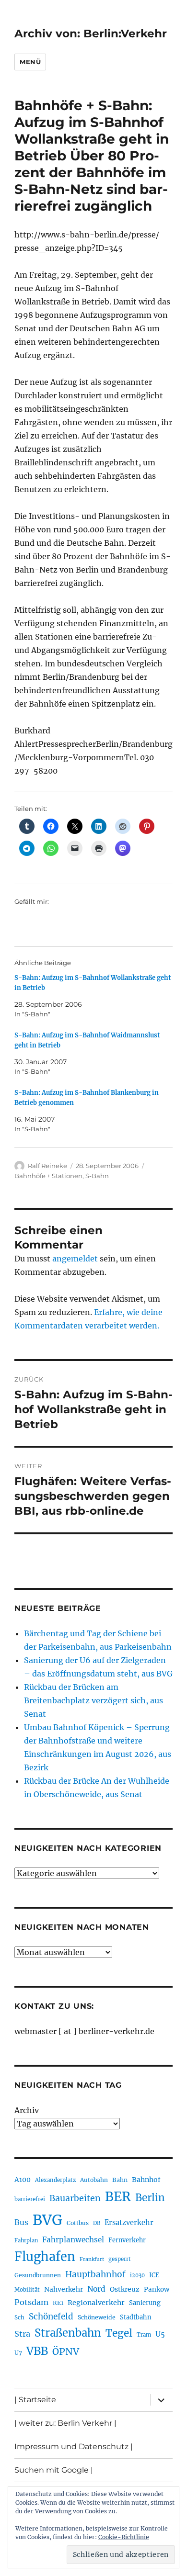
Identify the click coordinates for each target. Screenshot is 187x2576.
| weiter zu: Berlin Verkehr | (65, 2423)
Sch (19, 2317)
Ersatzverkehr (129, 2223)
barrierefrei (30, 2199)
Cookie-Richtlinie (124, 2537)
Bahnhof (146, 2180)
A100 (23, 2180)
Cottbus (78, 2223)
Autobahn (94, 2180)
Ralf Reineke (47, 1166)
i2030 (137, 2275)
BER (118, 2197)
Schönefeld (51, 2317)
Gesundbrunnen (38, 2275)
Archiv (27, 2110)
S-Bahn (97, 1176)
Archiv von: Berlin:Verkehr (91, 34)
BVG (47, 2220)
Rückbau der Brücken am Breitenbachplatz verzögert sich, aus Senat (93, 1700)
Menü (30, 62)
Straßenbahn (68, 2333)
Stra (22, 2334)
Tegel (119, 2333)
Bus (21, 2222)
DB (97, 2223)
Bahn (120, 2180)
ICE (154, 2275)
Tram (144, 2335)
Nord (96, 2289)
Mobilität (27, 2290)
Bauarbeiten (75, 2198)
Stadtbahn (136, 2317)
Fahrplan (26, 2240)
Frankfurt (92, 2259)
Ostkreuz (125, 2289)
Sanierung (145, 2303)
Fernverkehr (127, 2240)
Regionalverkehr (96, 2303)
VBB (37, 2351)
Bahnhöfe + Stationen (48, 1176)
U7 (18, 2353)
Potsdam (31, 2302)
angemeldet (75, 1259)
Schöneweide (97, 2317)
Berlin (150, 2198)
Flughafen (45, 2257)
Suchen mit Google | (54, 2470)
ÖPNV (66, 2351)
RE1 (58, 2303)
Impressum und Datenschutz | (74, 2447)
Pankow (157, 2289)
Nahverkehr (64, 2289)
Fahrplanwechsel (73, 2240)
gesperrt (120, 2259)
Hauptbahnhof (95, 2274)
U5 (160, 2334)
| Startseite (35, 2400)
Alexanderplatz (55, 2180)
